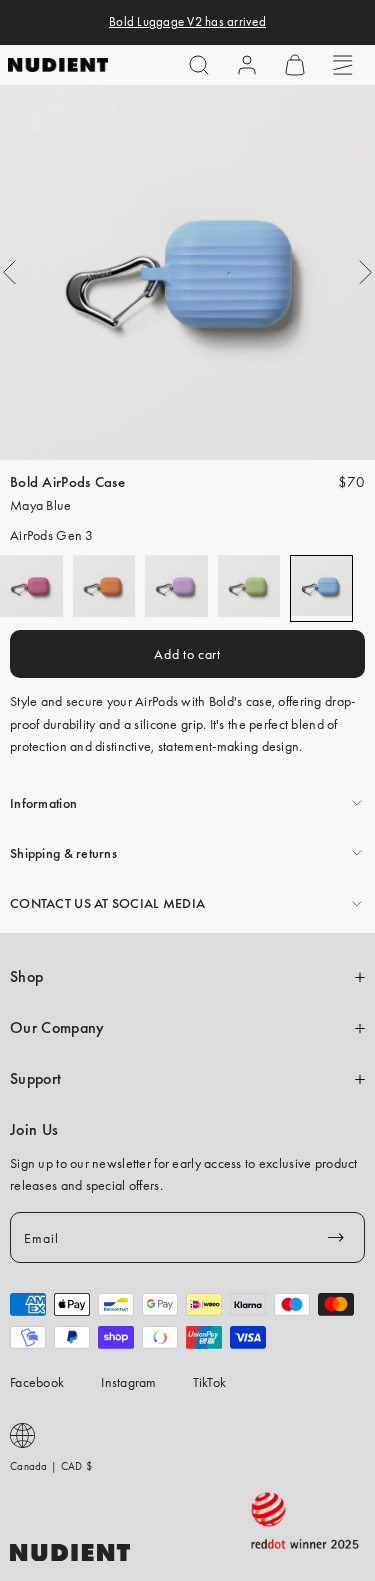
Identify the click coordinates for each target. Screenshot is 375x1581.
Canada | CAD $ (51, 1466)
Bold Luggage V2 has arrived (187, 22)
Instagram (129, 1382)
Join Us (34, 1130)
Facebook (37, 1382)
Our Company (57, 1028)
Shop (26, 977)
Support (35, 1079)
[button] (199, 65)
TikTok (210, 1382)
